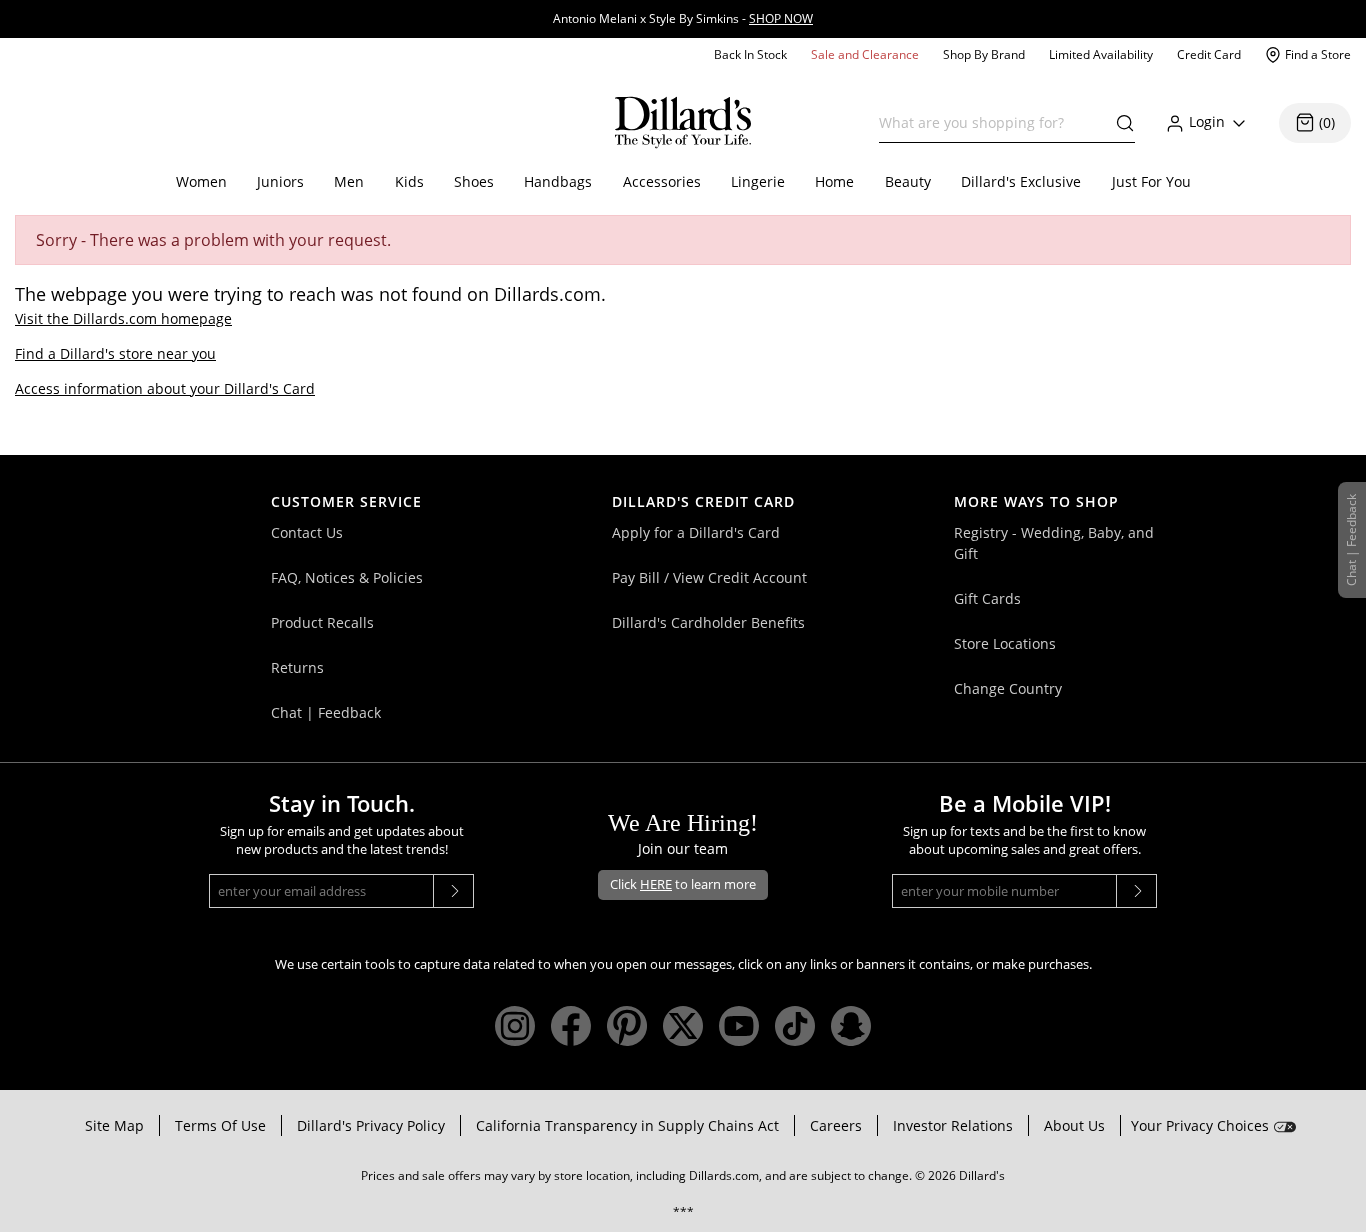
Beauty (908, 181)
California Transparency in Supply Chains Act (627, 1125)
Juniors (280, 181)
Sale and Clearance (865, 54)
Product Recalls (322, 622)
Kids (409, 181)
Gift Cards (987, 598)
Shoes (474, 181)
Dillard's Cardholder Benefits (708, 622)
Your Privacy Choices (1200, 1125)
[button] (1120, 123)
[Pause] (1360, 5)
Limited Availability (1101, 54)
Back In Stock (750, 54)
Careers (836, 1125)
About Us (1074, 1125)
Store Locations (1005, 643)
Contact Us (307, 532)
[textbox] (1007, 123)
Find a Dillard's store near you (115, 353)
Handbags (558, 181)
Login (1207, 121)
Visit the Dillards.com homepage (123, 318)
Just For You (1151, 181)
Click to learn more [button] (683, 884)
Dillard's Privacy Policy (371, 1125)
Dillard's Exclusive (1021, 181)
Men (349, 181)
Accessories (662, 181)
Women (201, 181)
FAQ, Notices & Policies (347, 577)
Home (834, 181)
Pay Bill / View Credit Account (709, 577)
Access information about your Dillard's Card (165, 388)
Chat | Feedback (326, 712)
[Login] (1239, 122)
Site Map (114, 1125)
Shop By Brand (984, 54)
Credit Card (1209, 54)
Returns (297, 667)
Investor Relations (953, 1125)
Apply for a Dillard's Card (696, 532)
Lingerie (758, 181)
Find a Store (1318, 54)
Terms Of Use (220, 1125)
